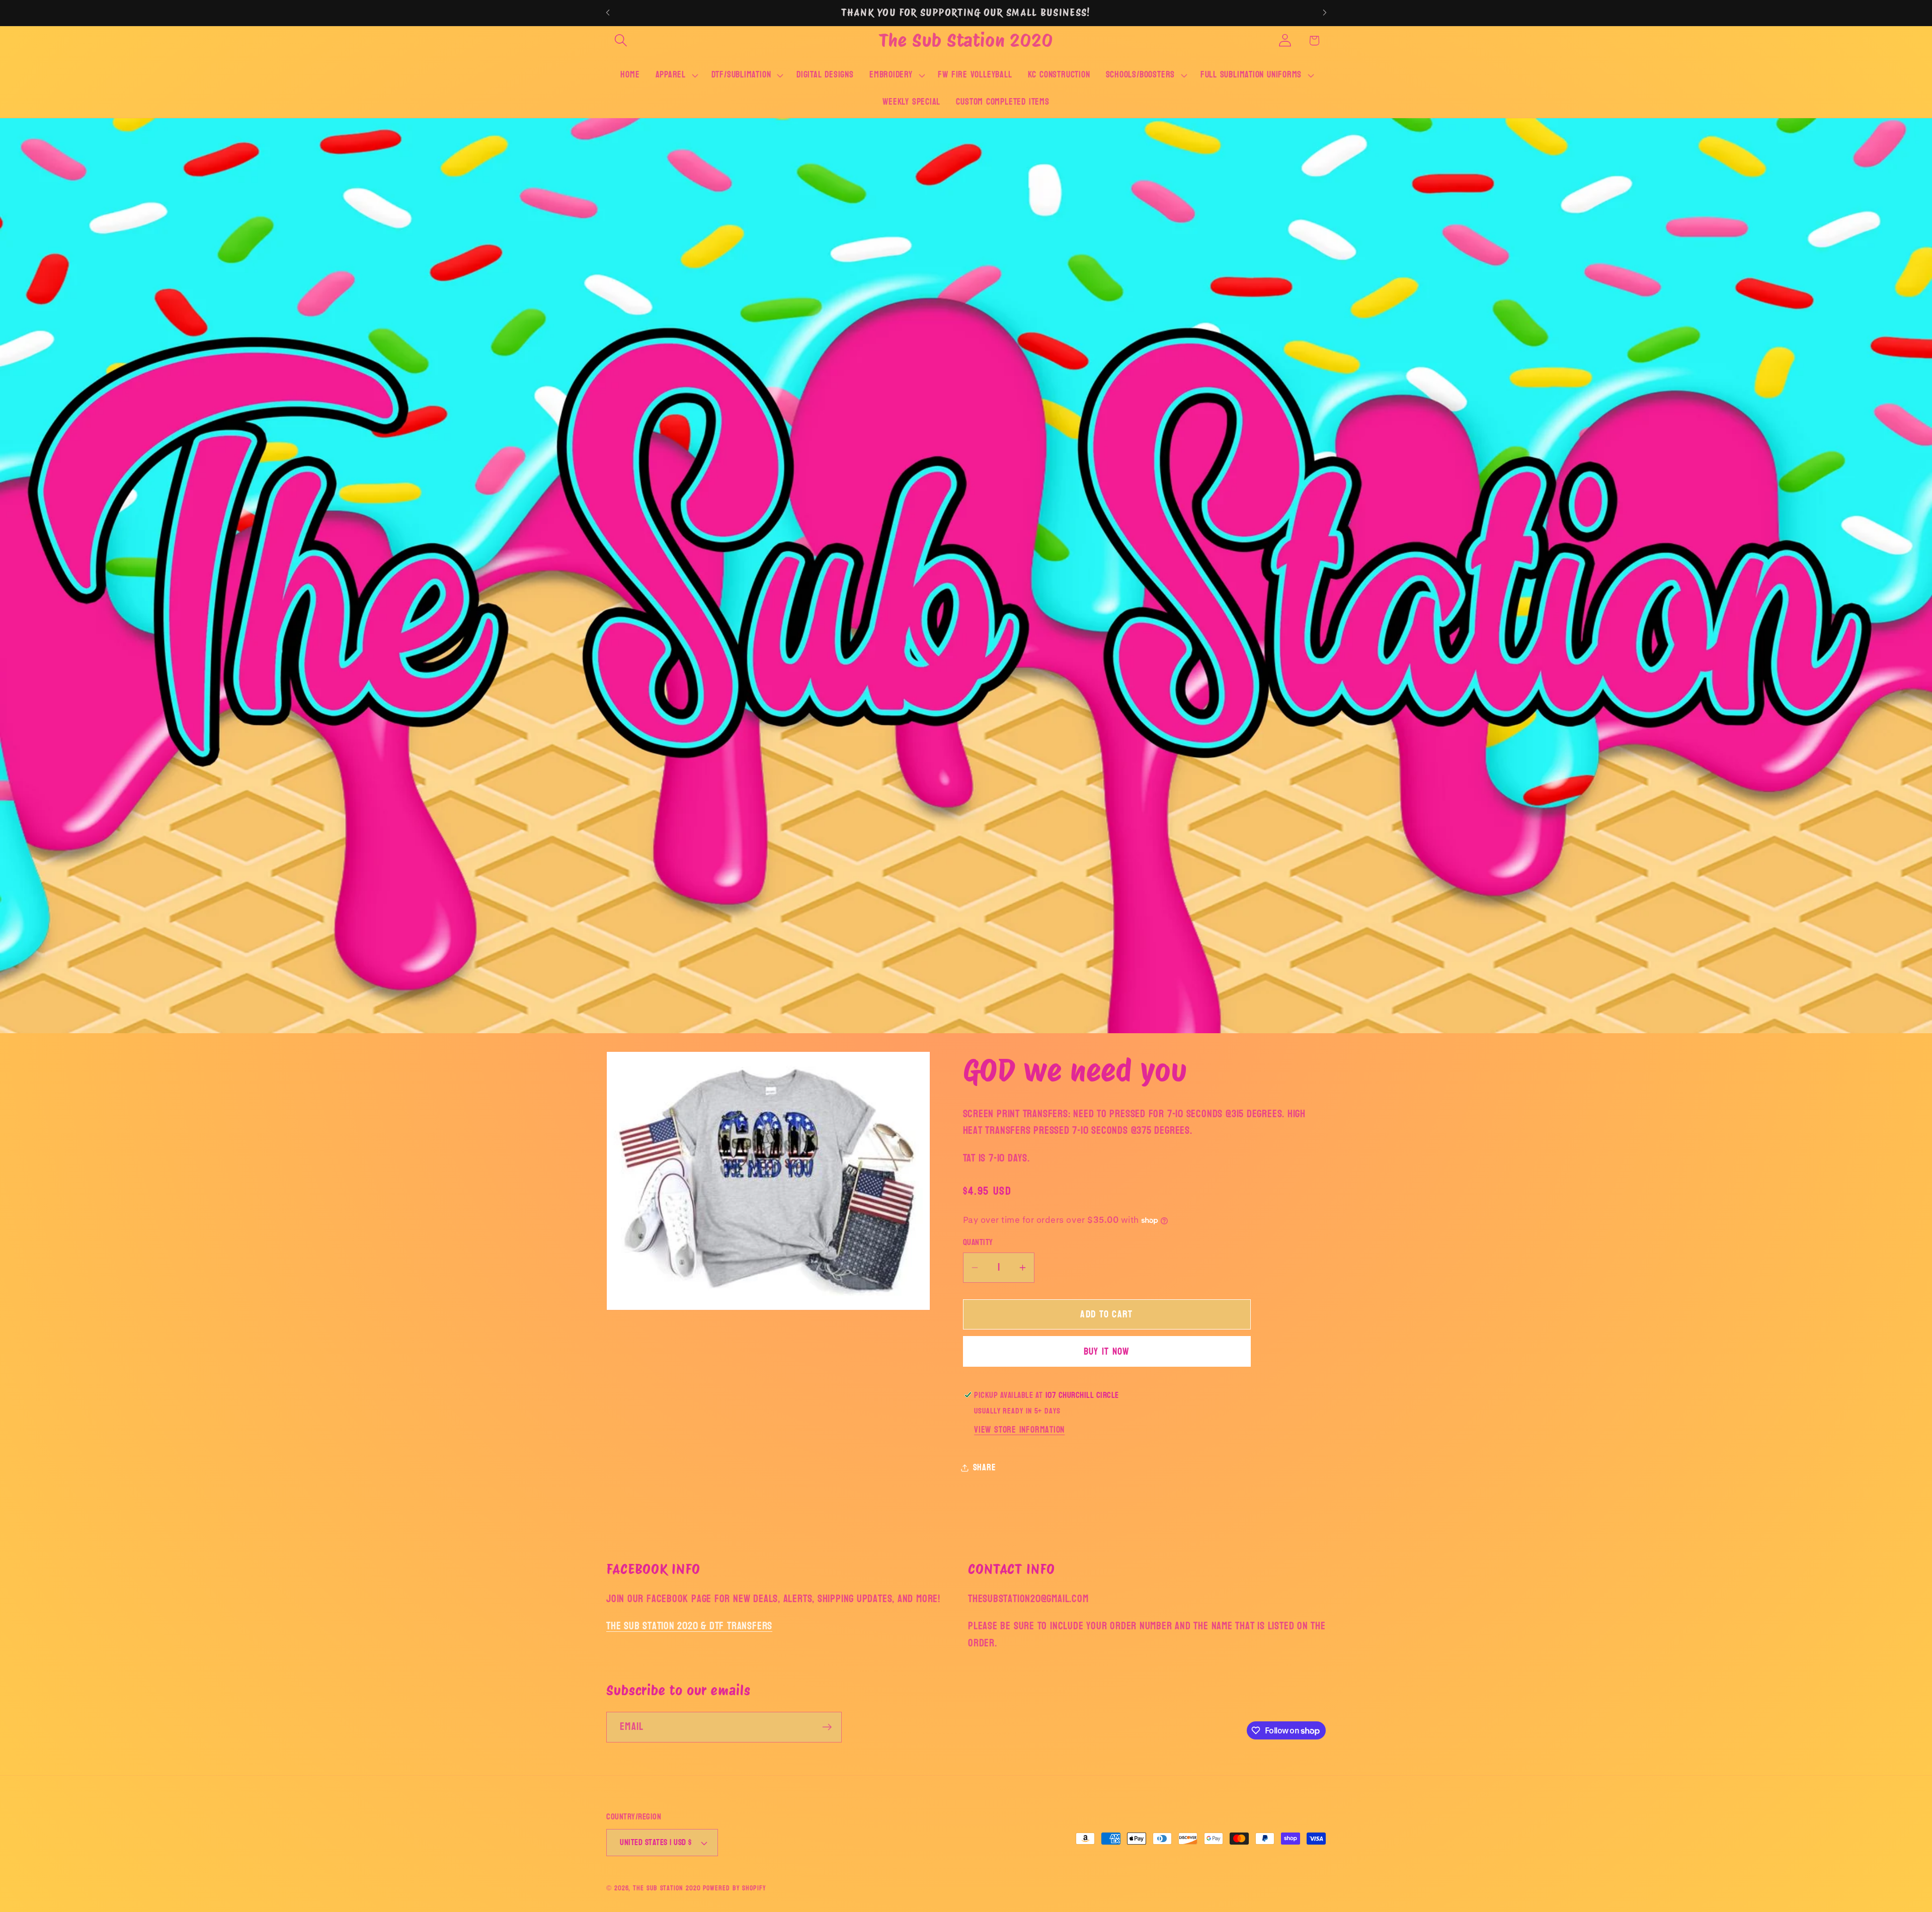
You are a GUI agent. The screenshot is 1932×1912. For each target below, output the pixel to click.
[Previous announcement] (608, 13)
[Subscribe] (827, 1727)
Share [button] (985, 1468)
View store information (1019, 1430)
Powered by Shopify (734, 1888)
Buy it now (1107, 1351)
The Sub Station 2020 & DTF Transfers (689, 1626)
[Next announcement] (1325, 13)
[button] (621, 40)
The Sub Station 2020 (667, 1888)
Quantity (978, 1243)
